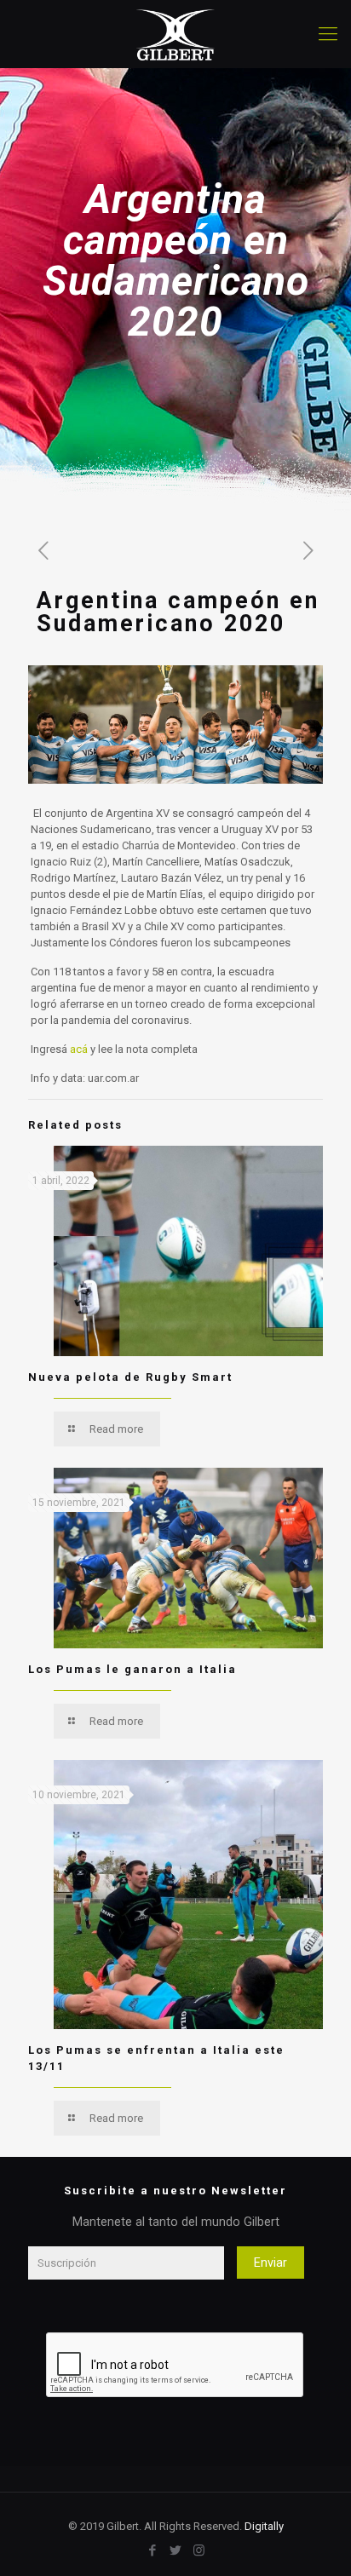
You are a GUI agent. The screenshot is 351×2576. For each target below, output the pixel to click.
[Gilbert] (175, 34)
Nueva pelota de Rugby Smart (130, 1377)
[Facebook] (153, 2550)
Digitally (264, 2526)
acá (80, 1049)
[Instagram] (199, 2550)
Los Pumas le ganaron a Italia (132, 1669)
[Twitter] (176, 2550)
